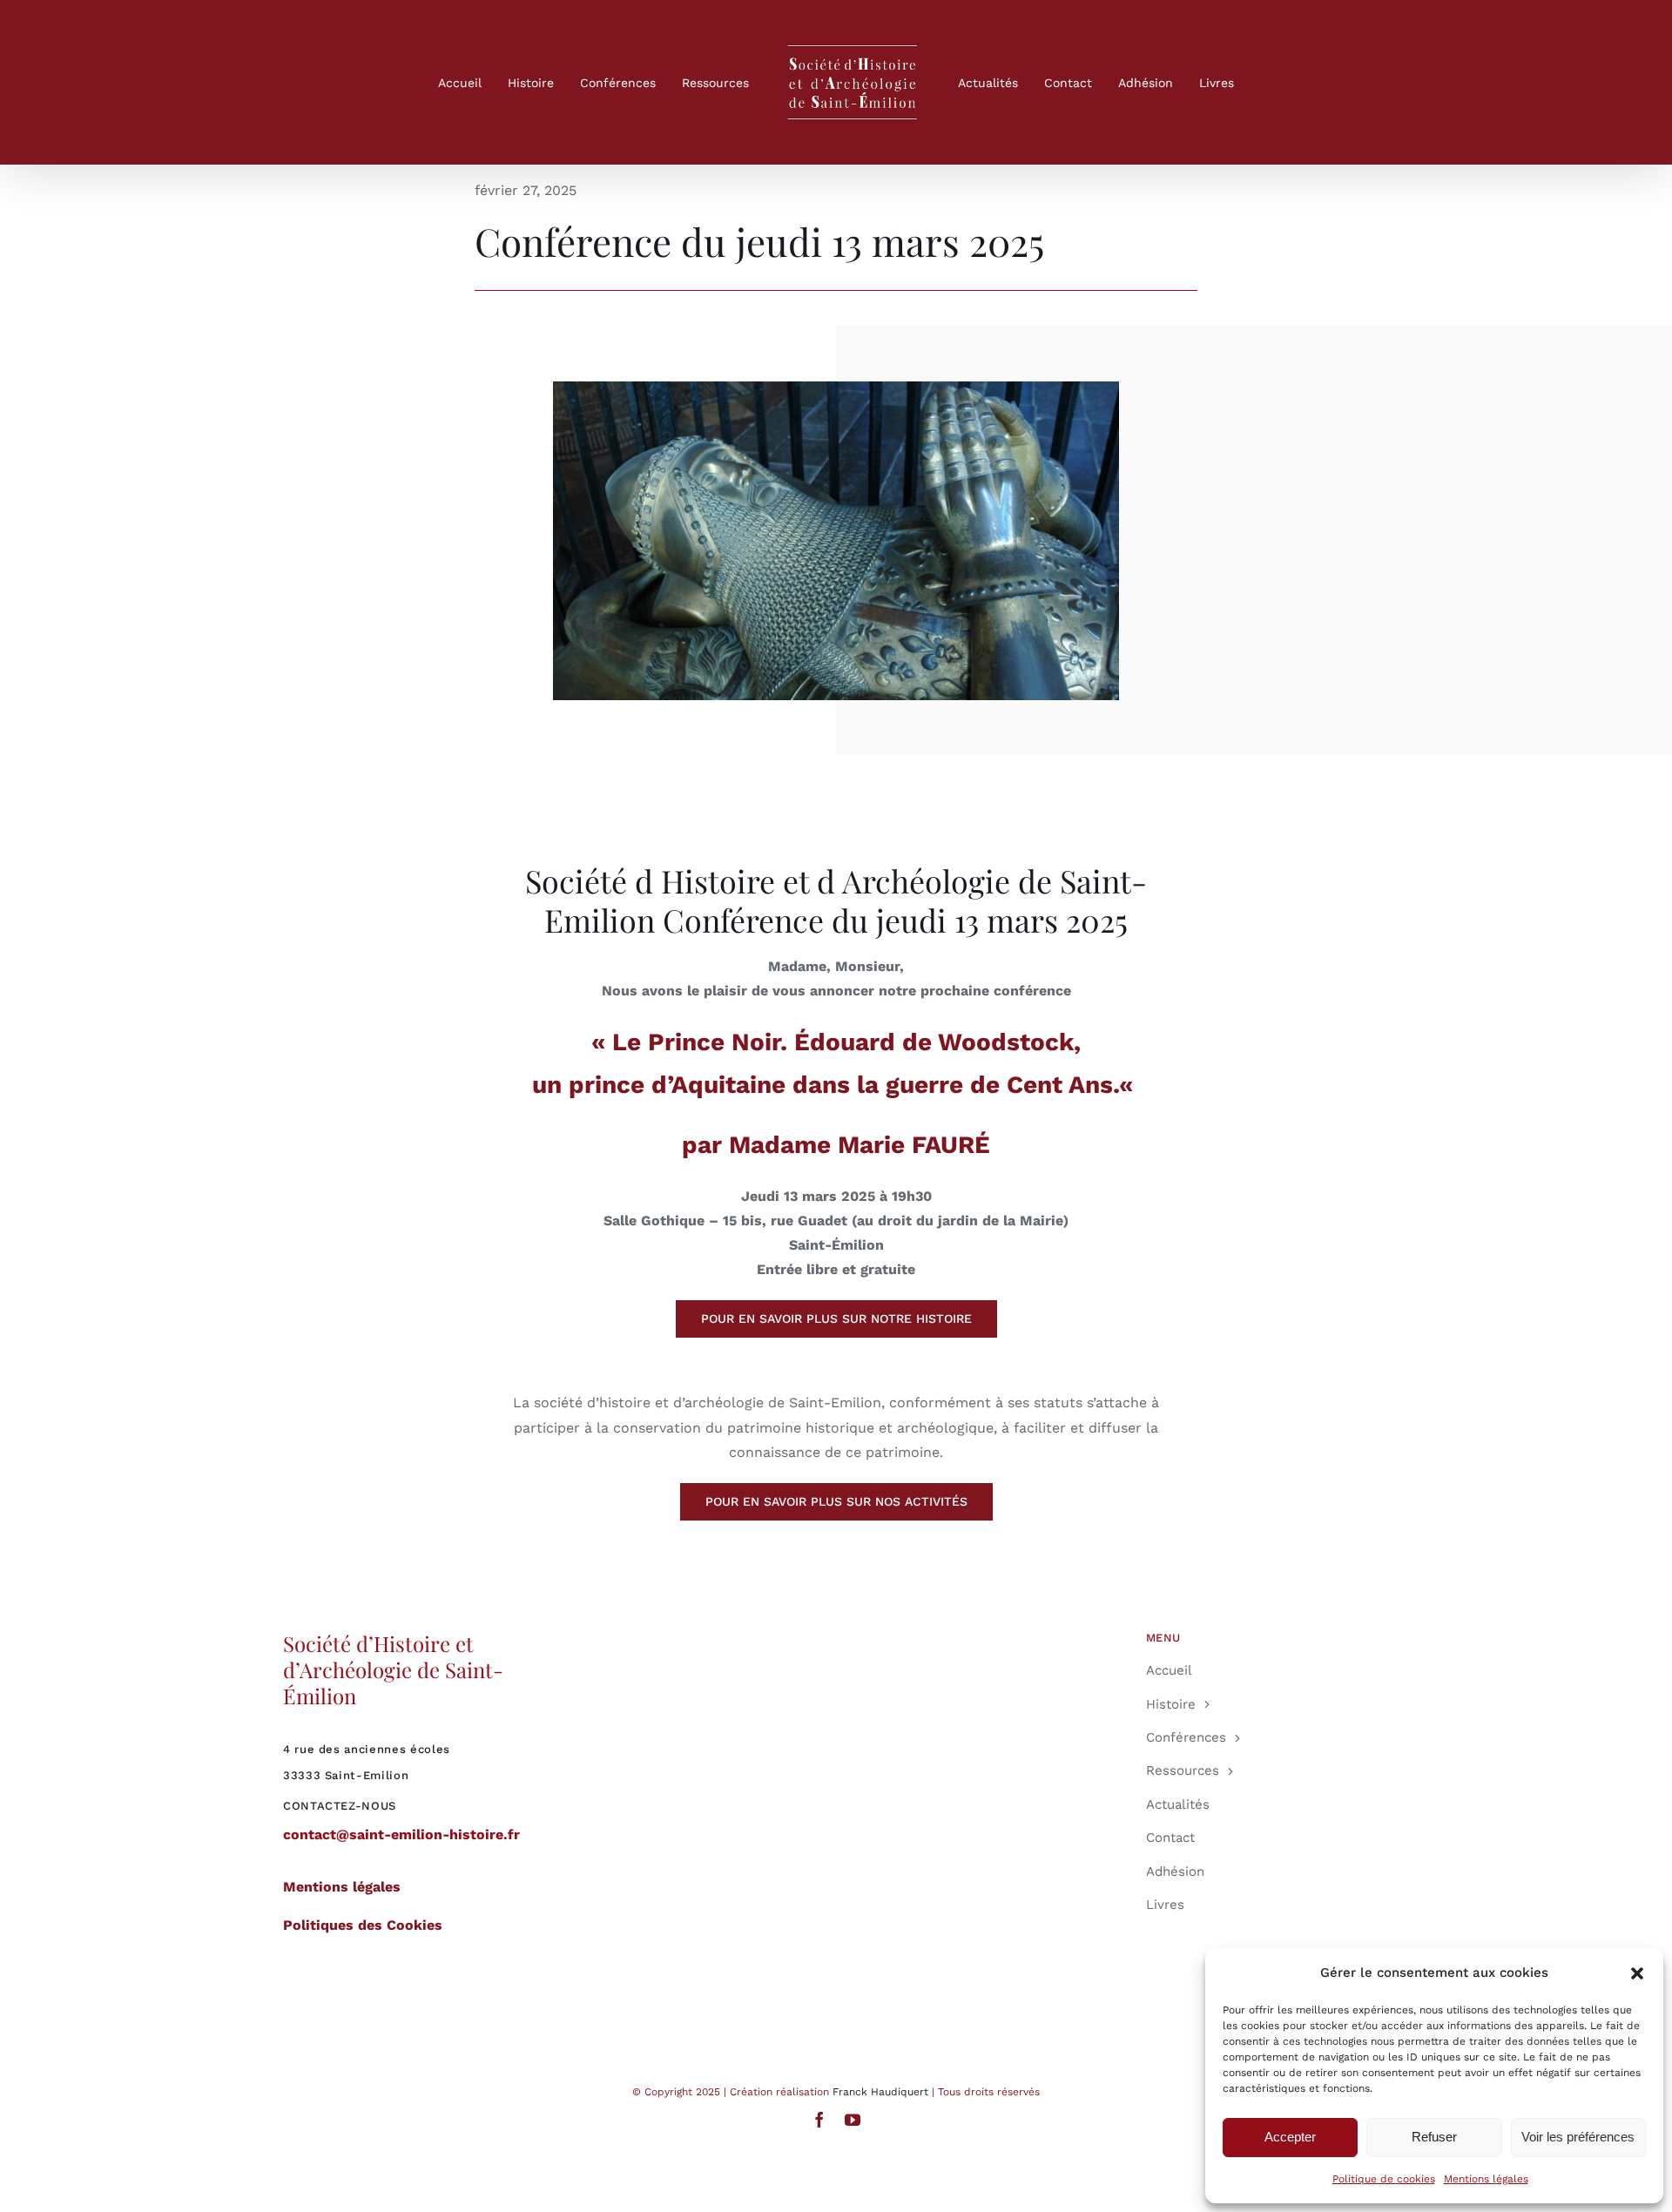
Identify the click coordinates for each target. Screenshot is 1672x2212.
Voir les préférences (1578, 2137)
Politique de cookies (1384, 2179)
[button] (1637, 1973)
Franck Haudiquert (880, 2092)
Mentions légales (1486, 2179)
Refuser (1434, 2137)
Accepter (1290, 2137)
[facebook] (819, 2120)
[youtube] (853, 2120)
